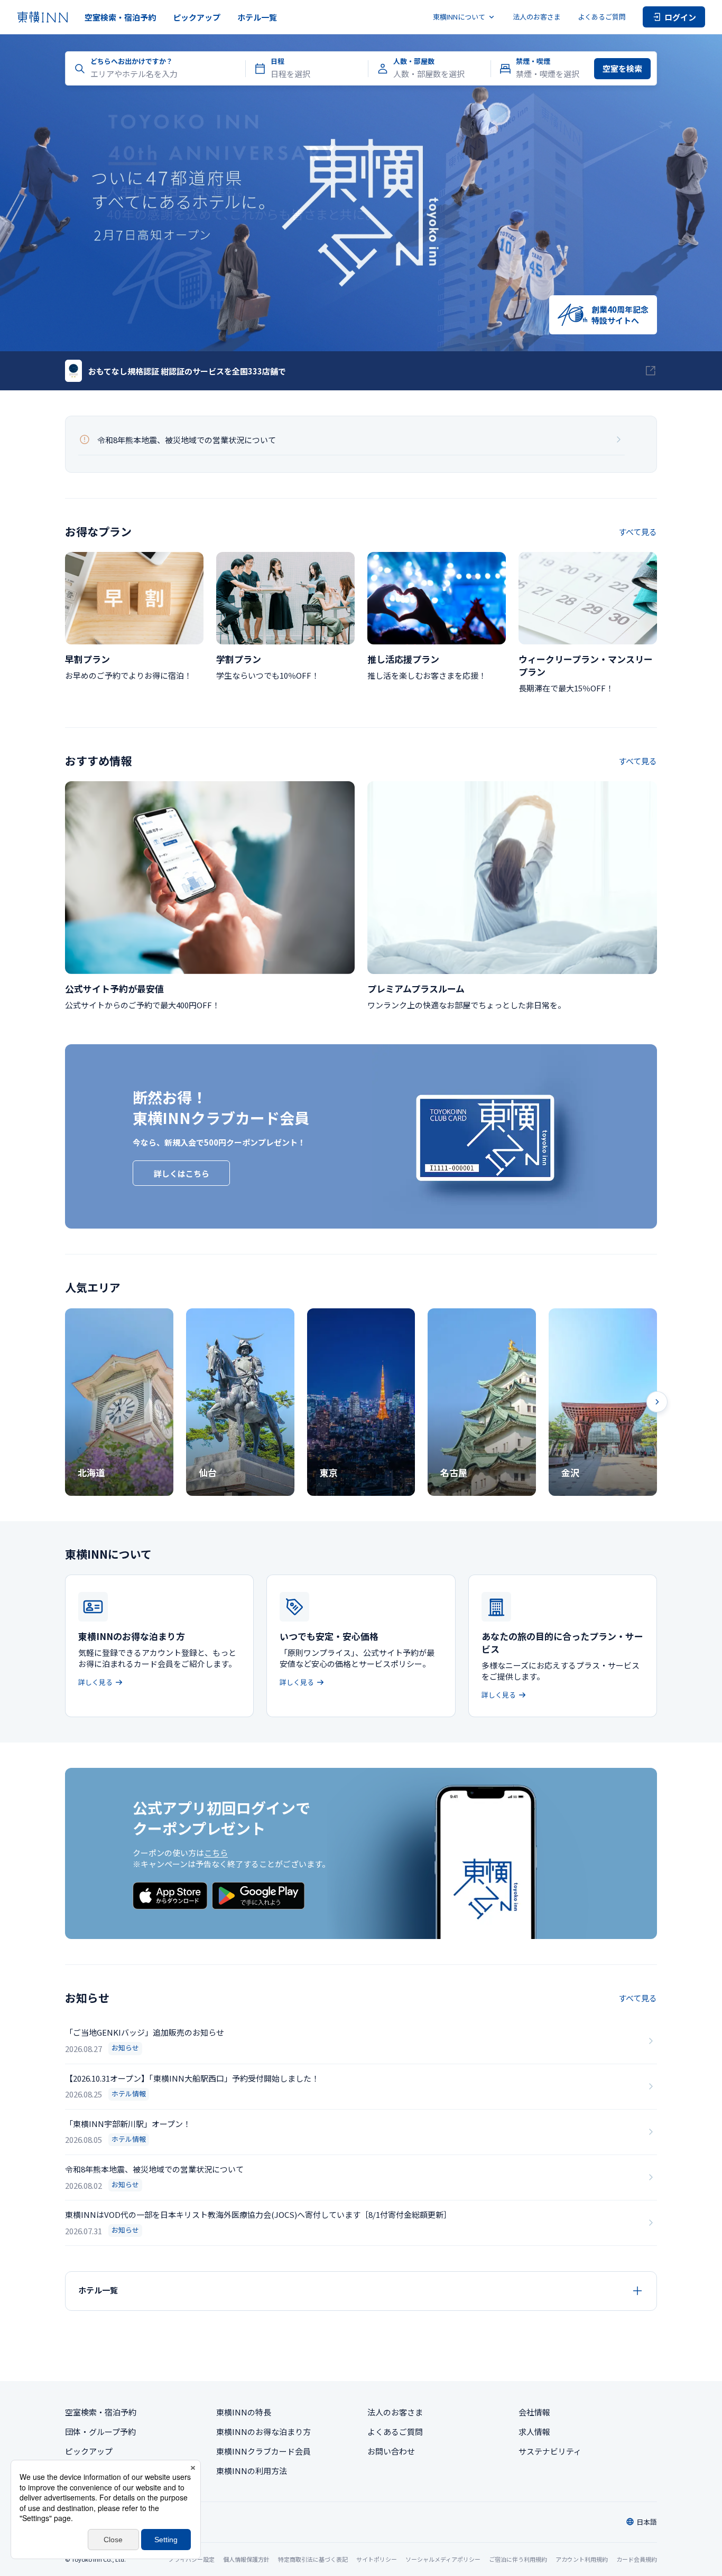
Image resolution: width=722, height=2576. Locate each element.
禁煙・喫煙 (533, 61)
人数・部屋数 (414, 61)
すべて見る (638, 532)
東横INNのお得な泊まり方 (263, 2432)
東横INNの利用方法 (252, 2471)
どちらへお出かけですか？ (132, 61)
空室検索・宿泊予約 (120, 17)
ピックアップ (197, 17)
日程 (277, 61)
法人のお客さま (537, 17)
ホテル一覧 (257, 17)
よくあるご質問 (602, 17)
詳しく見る (95, 1682)
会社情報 (534, 2412)
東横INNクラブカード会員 (263, 2451)
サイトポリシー (377, 2559)
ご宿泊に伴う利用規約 (518, 2559)
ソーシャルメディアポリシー (443, 2559)
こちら (216, 1853)
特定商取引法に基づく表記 (313, 2559)
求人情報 (534, 2432)
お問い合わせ (391, 2451)
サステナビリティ (550, 2451)
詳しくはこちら (182, 1173)
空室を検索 (622, 68)
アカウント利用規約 (582, 2559)
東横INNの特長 (244, 2412)
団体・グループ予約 (100, 2432)
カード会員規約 (637, 2559)
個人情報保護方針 (246, 2559)
